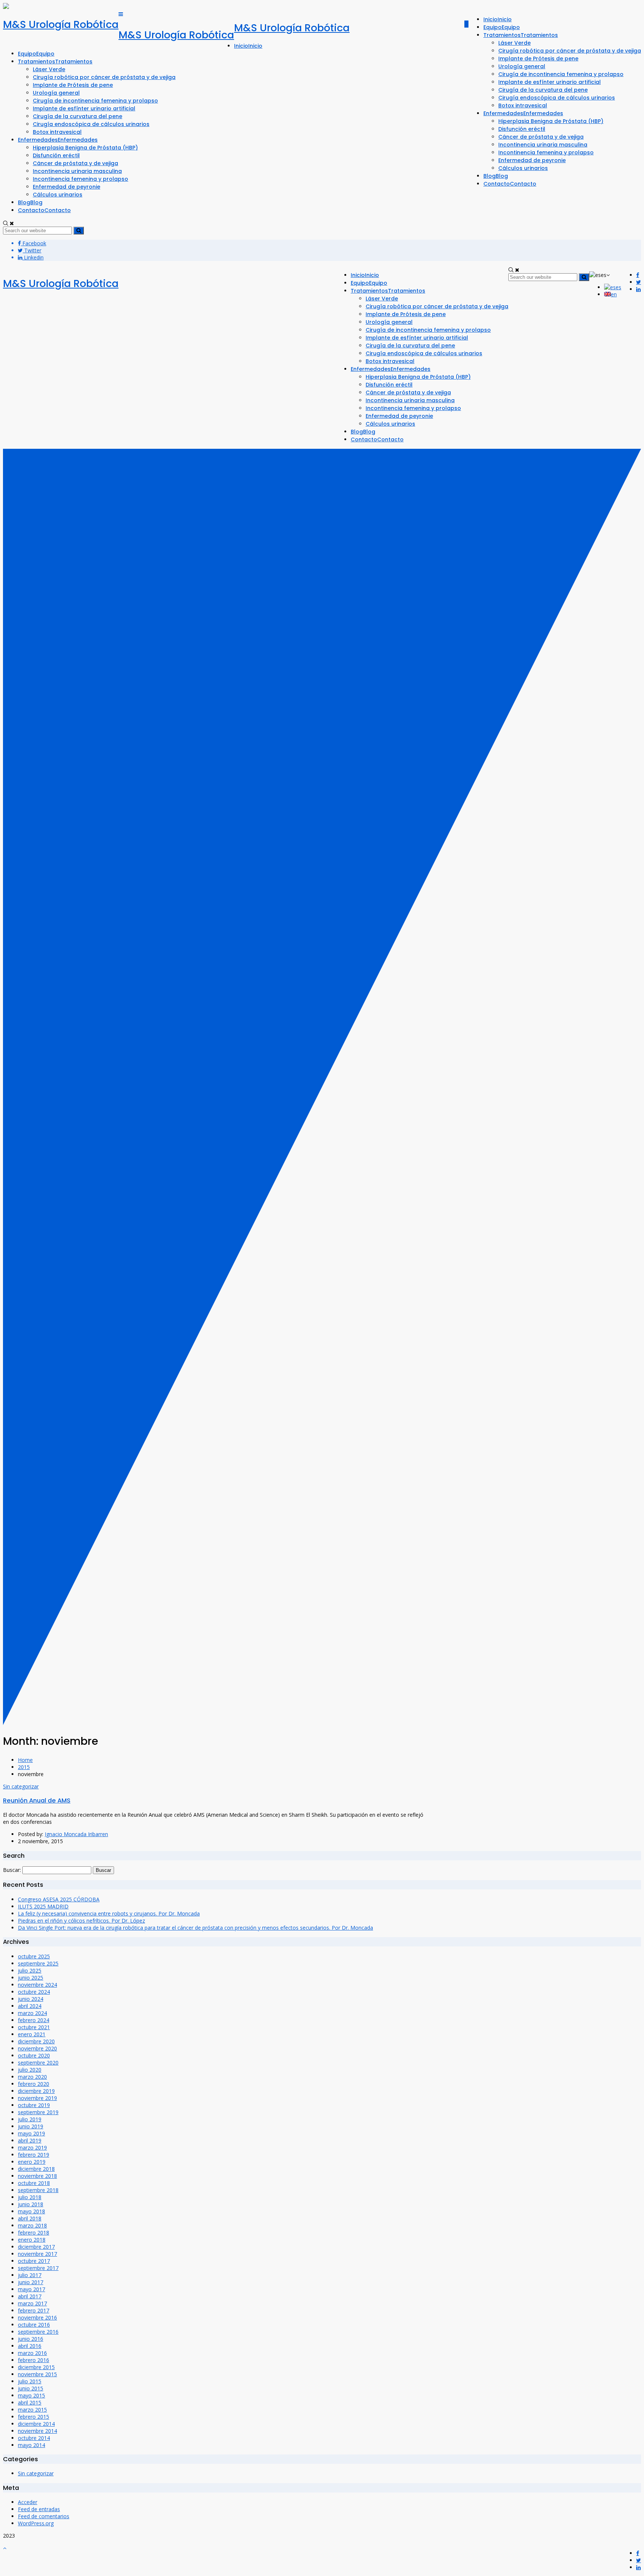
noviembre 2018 (37, 2176)
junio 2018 (31, 2204)
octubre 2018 (34, 2183)
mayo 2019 (31, 2133)
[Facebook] (638, 275)
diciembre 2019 (36, 2091)
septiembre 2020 (38, 2063)
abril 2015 (30, 2402)
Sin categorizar (21, 1786)
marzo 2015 (32, 2410)
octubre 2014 (34, 2438)
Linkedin (33, 257)
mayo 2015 (31, 2395)
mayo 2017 (31, 2289)
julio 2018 (30, 2197)
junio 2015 (31, 2388)
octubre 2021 (34, 2027)
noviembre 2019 (37, 2098)
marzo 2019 (32, 2148)
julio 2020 (30, 2070)
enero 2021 (32, 2034)
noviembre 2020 (37, 2048)
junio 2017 (31, 2282)
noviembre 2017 (37, 2254)
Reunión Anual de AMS (37, 1801)
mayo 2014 (31, 2445)
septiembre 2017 (38, 2268)
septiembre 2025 (38, 1963)
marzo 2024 (32, 2013)
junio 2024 (31, 1999)
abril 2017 (30, 2296)
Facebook (34, 243)
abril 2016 (30, 2346)
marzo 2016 (32, 2353)
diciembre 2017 (36, 2247)
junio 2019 (31, 2126)
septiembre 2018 (38, 2190)
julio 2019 (30, 2119)
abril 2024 (30, 2006)
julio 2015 (30, 2381)
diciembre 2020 (36, 2041)
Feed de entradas (39, 2509)
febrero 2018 (34, 2233)
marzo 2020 (32, 2077)
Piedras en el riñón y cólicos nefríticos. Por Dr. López (81, 1921)
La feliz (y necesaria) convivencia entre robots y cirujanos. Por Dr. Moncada (109, 1913)
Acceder (28, 2502)
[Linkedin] (638, 289)
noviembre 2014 (37, 2431)
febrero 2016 (34, 2360)
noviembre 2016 (37, 2318)
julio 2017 (30, 2275)
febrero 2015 (34, 2417)
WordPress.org (36, 2523)
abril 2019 (30, 2140)
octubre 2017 (34, 2261)
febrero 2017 (34, 2310)
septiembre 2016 (38, 2332)
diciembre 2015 (36, 2367)
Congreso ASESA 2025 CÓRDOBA (59, 1899)
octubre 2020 (34, 2055)
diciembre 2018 (36, 2169)
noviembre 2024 (37, 1985)
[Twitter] (639, 282)
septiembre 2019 (38, 2112)
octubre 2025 (34, 1956)
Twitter (32, 250)
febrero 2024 (34, 2020)
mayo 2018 (31, 2211)
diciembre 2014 (36, 2424)
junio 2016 (31, 2339)
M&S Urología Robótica (61, 24)
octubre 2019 (34, 2105)
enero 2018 (32, 2240)
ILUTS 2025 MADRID (43, 1906)
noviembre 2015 (37, 2374)
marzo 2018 (32, 2225)
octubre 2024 (34, 1992)
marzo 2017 (32, 2303)
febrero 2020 (34, 2084)
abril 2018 (30, 2218)
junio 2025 (31, 1978)
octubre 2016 (34, 2325)
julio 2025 (30, 1970)
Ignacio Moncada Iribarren (76, 1834)
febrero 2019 (34, 2155)
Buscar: (12, 1870)
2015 (24, 1767)
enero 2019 (32, 2162)
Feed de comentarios (44, 2516)
